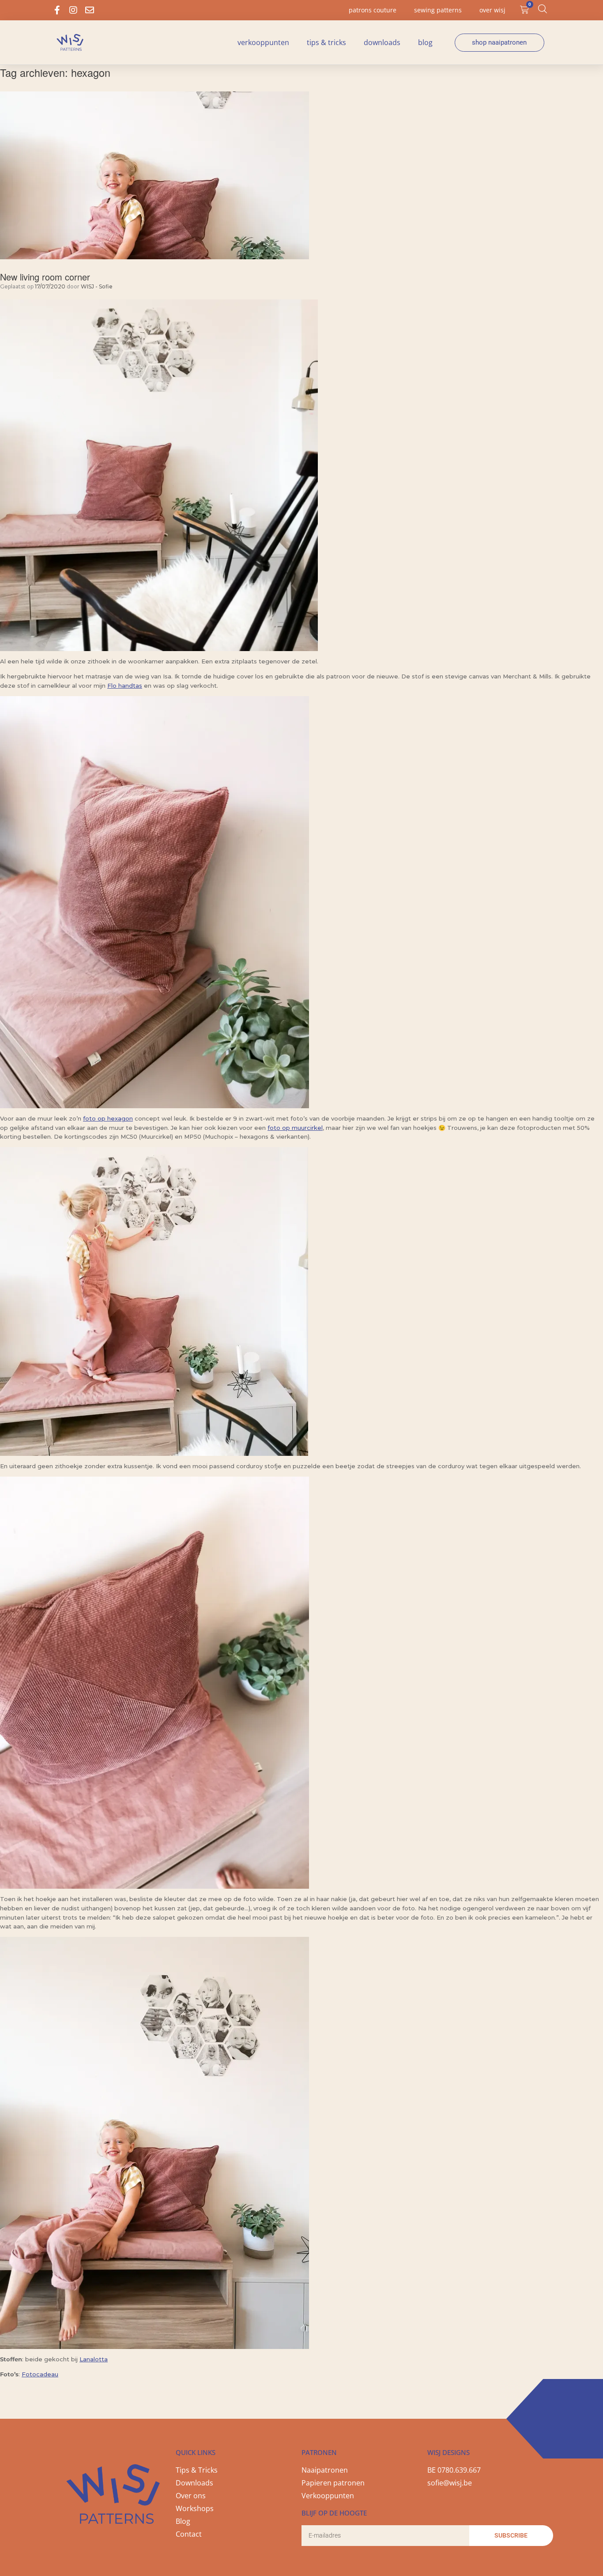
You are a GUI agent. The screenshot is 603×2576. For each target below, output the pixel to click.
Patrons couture (373, 10)
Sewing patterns (438, 10)
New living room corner (45, 277)
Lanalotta (94, 2359)
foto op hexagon (108, 1118)
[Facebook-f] (57, 10)
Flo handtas (125, 686)
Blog (425, 42)
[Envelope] (90, 10)
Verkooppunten (263, 42)
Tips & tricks (326, 42)
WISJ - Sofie (97, 286)
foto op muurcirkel (295, 1128)
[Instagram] (73, 10)
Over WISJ (492, 10)
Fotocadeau (40, 2374)
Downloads (382, 42)
